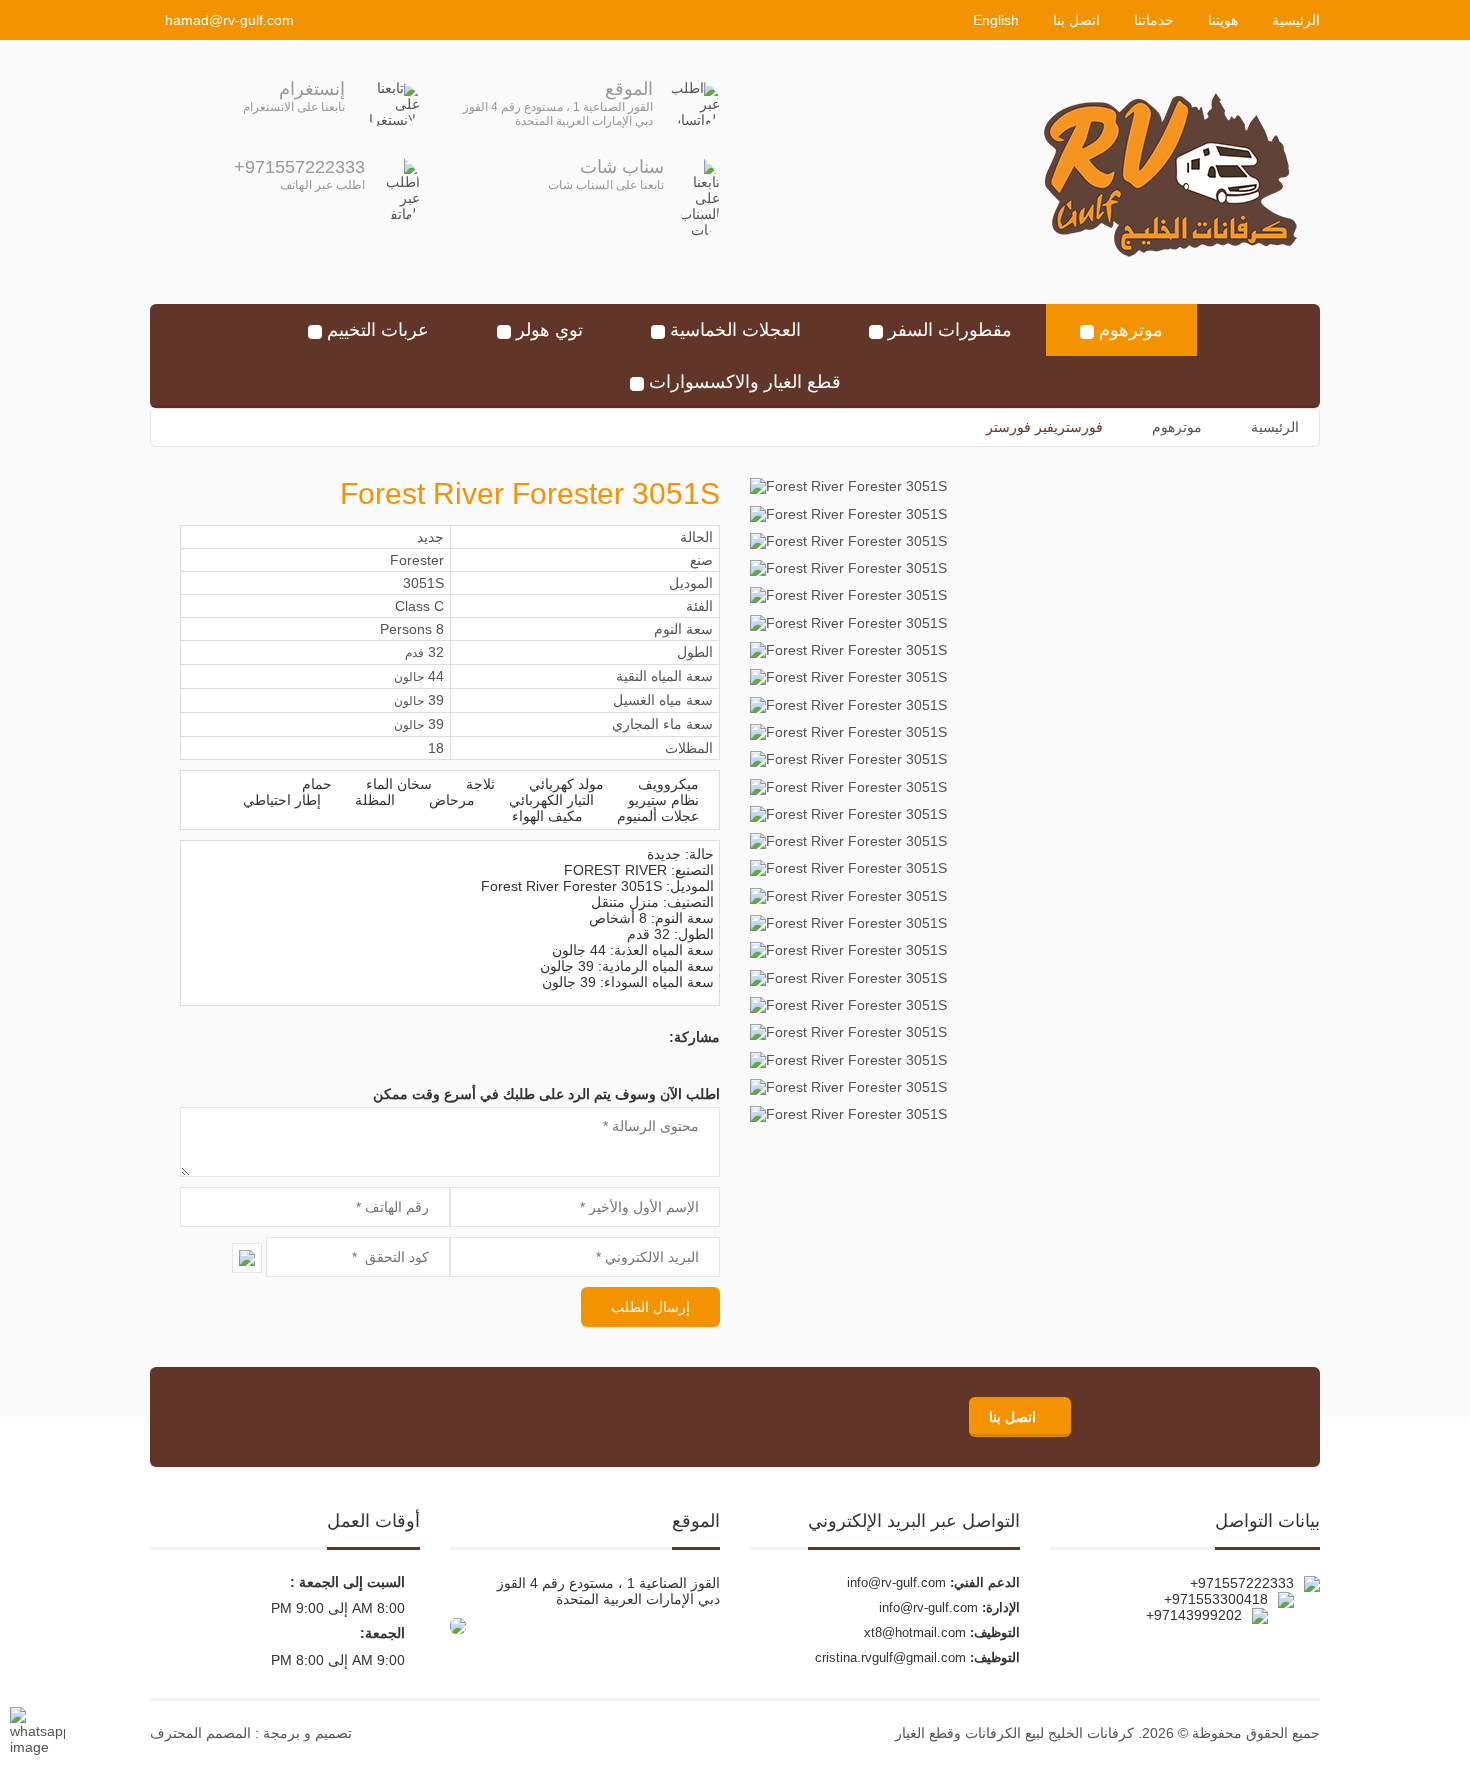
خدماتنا (1154, 20)
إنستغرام (312, 89)
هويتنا (1223, 20)
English (996, 20)
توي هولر (549, 330)
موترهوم (1131, 330)
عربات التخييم (378, 330)
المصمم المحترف (200, 1733)
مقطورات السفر (950, 330)
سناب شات (622, 167)
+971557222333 (299, 167)
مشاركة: (694, 1037)
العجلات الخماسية (735, 330)
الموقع (629, 89)
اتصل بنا (1076, 20)
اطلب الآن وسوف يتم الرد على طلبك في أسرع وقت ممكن (546, 1094)
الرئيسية (1296, 20)
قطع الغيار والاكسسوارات (745, 382)
